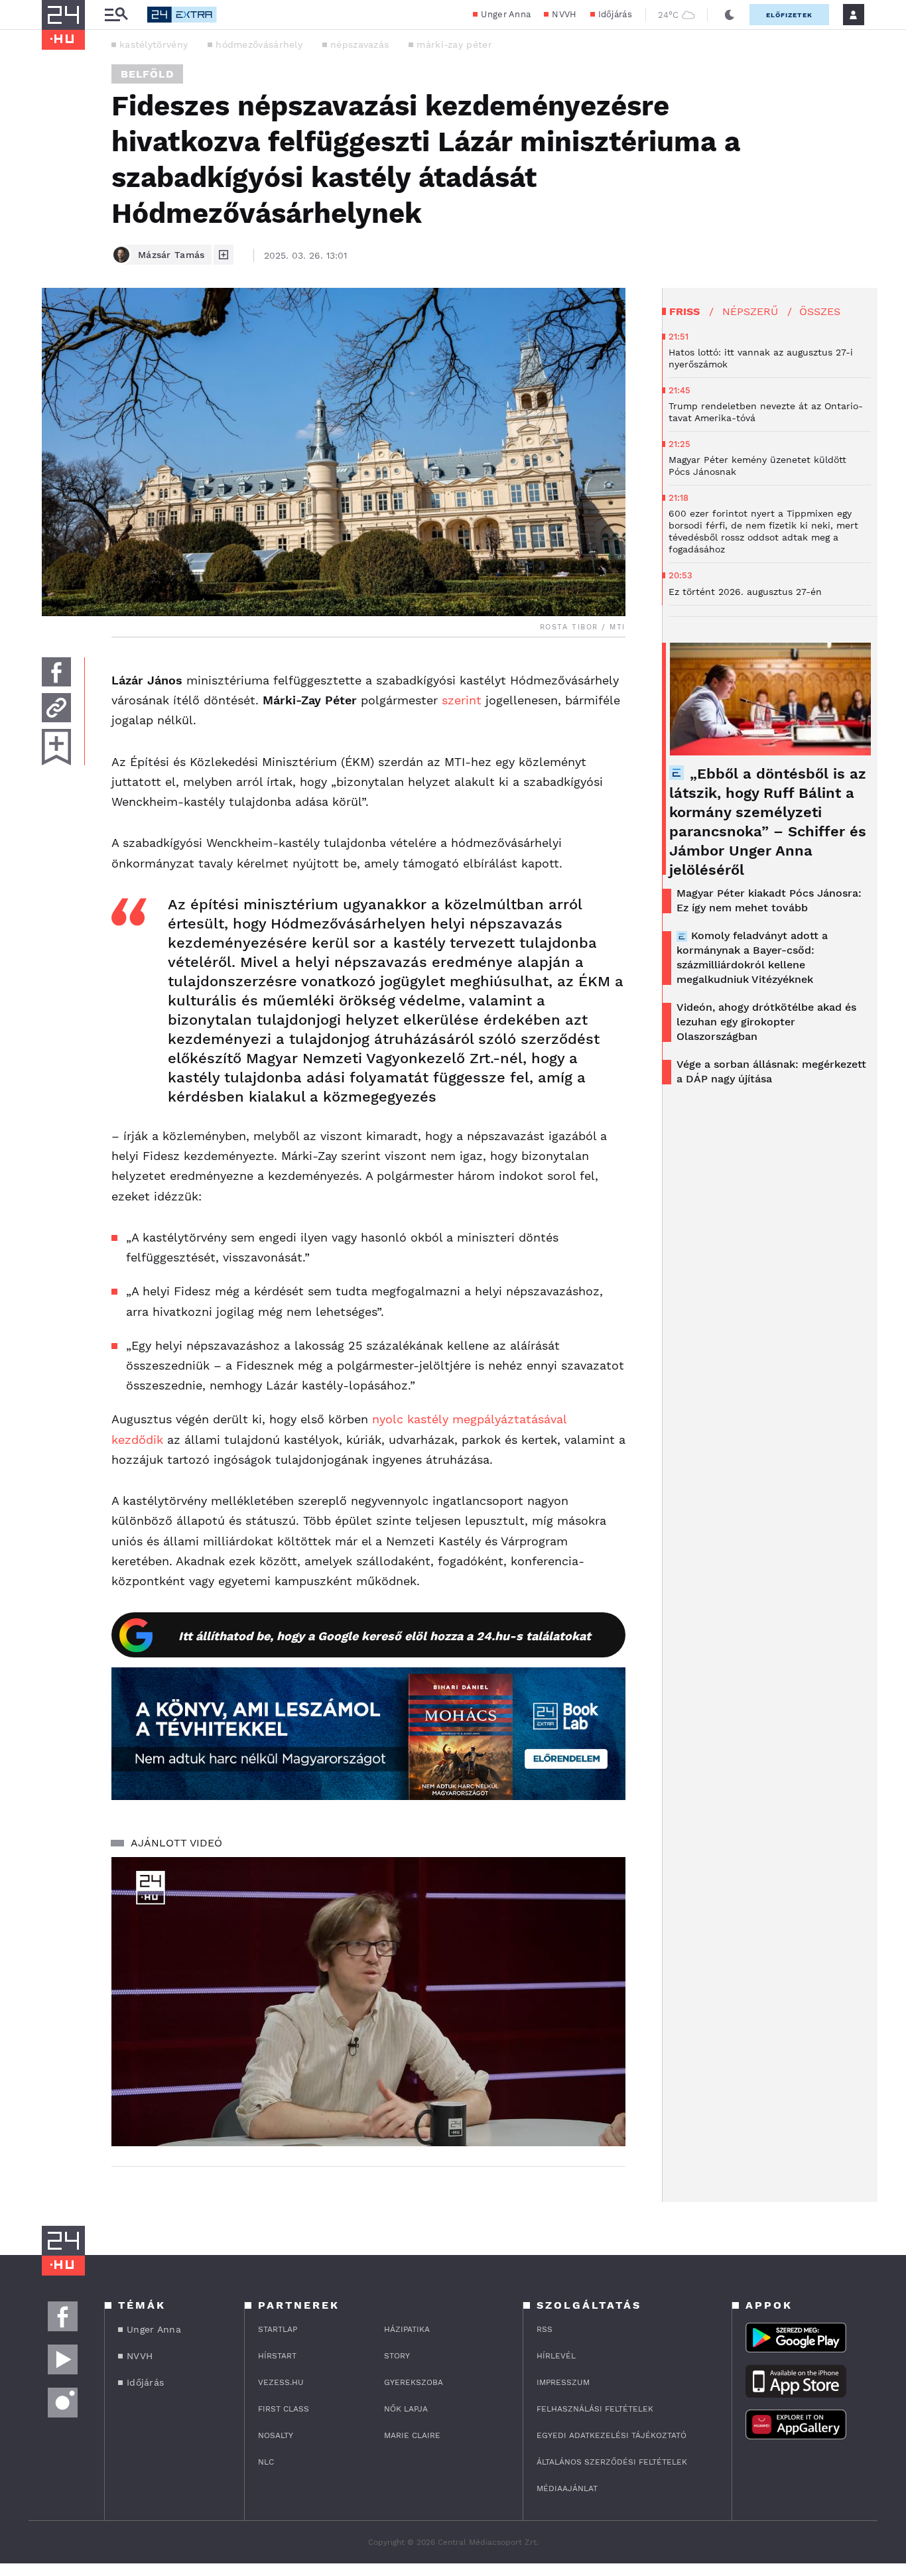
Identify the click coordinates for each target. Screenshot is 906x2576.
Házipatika (407, 2329)
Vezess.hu (281, 2382)
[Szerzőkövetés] (224, 255)
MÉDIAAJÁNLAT (567, 2488)
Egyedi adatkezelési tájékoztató (612, 2435)
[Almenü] (116, 15)
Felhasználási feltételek (595, 2409)
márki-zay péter (454, 44)
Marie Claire (412, 2435)
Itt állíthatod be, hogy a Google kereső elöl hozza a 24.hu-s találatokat (385, 1636)
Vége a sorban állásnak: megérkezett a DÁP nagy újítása (771, 1071)
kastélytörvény (154, 44)
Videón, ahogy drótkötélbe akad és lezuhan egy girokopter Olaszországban (766, 1022)
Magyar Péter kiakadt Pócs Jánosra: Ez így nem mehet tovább (769, 900)
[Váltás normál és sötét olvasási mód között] (730, 15)
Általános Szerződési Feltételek (612, 2462)
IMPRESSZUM (563, 2382)
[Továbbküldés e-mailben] (56, 708)
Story (397, 2356)
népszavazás (359, 44)
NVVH (564, 14)
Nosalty (276, 2435)
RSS (545, 2329)
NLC (266, 2462)
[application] (368, 2002)
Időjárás (615, 14)
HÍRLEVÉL (556, 2356)
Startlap (278, 2329)
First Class (284, 2409)
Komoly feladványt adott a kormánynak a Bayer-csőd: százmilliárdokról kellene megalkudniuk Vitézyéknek (752, 957)
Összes (820, 311)
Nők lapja (406, 2409)
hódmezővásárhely (259, 44)
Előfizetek (789, 15)
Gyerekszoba (414, 2382)
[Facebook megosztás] (56, 672)
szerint (462, 700)
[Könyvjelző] (56, 747)
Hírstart (277, 2356)
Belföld (147, 74)
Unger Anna (506, 14)
